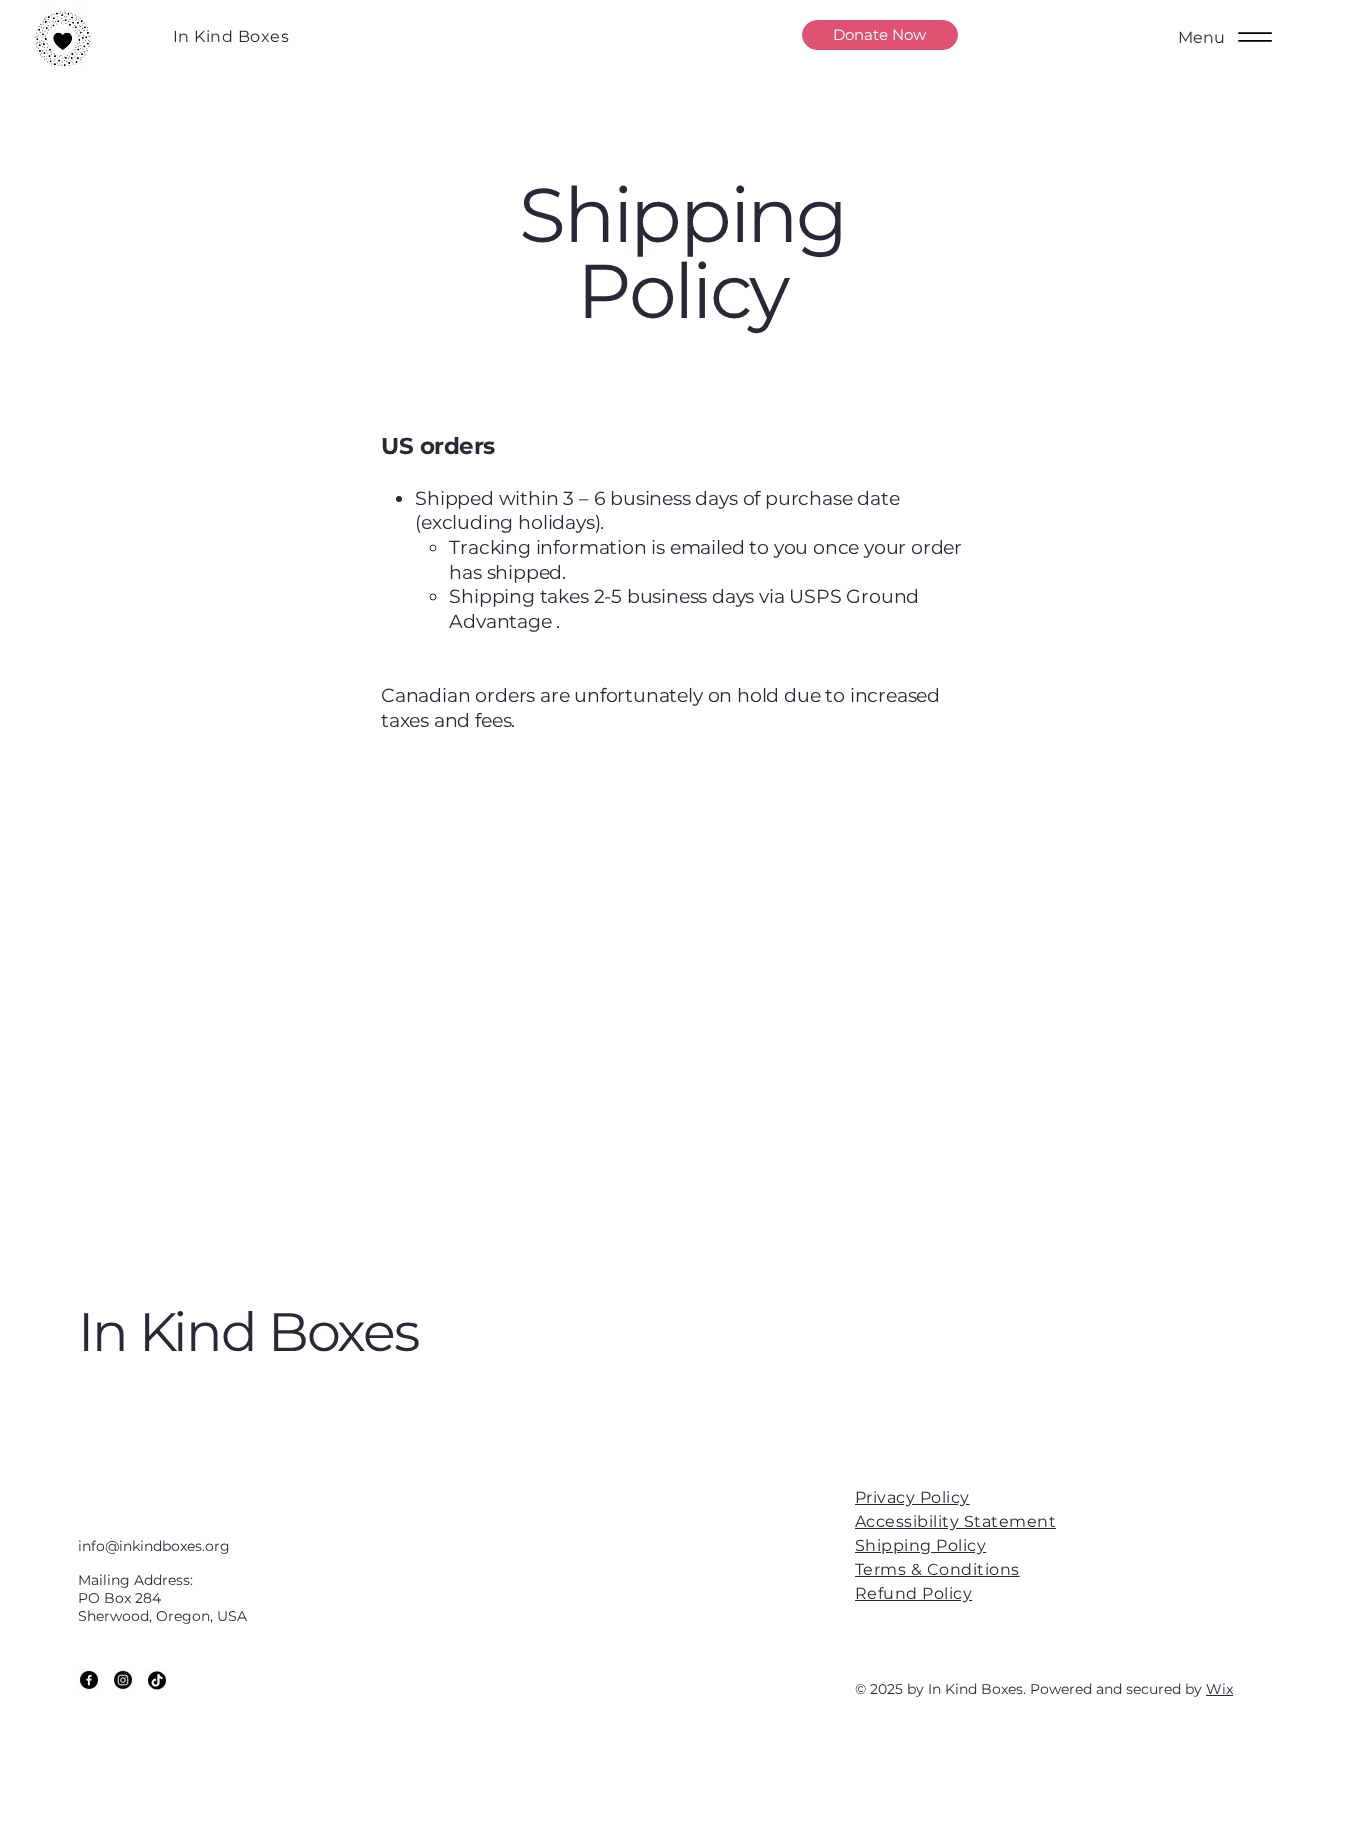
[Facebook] (89, 1680)
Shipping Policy (920, 1545)
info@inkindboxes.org (154, 1546)
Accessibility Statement (955, 1521)
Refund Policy (913, 1593)
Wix (1219, 1689)
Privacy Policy (912, 1497)
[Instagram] (123, 1680)
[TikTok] (157, 1680)
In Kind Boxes (231, 36)
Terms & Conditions (937, 1569)
